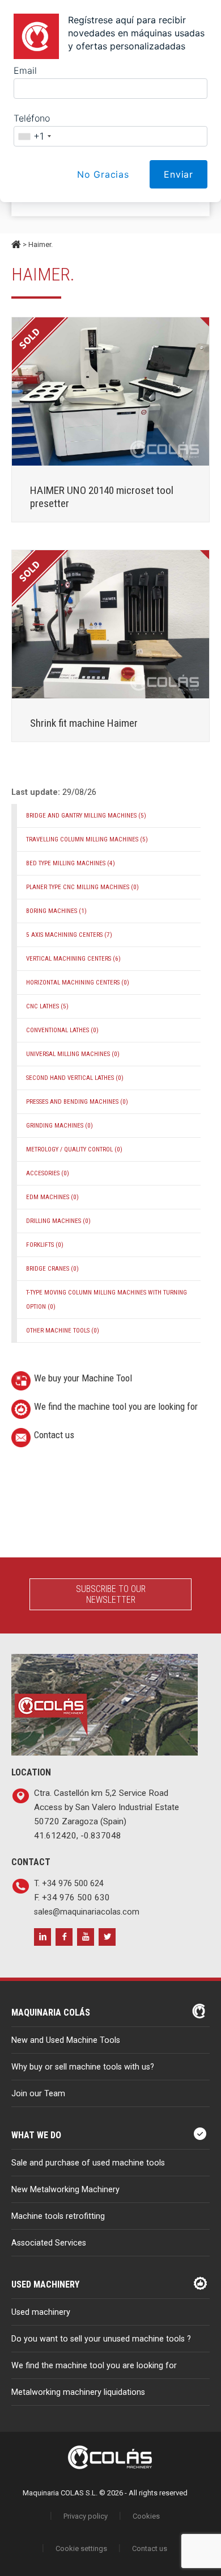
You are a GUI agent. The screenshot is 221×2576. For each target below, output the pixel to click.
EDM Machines (52, 1197)
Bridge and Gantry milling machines (86, 816)
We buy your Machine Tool (83, 1378)
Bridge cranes (52, 1269)
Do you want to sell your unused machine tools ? (101, 2339)
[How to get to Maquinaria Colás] (105, 1661)
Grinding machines (59, 1126)
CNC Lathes (47, 1006)
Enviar (178, 174)
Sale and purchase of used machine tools (88, 2163)
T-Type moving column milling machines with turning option (107, 1300)
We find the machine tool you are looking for (116, 1406)
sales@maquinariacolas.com (87, 1912)
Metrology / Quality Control (74, 1149)
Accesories (48, 1173)
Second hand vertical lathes (75, 1078)
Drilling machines (58, 1221)
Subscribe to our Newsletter (111, 1594)
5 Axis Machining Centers (69, 935)
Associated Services (49, 2243)
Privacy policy (86, 2516)
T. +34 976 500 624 (69, 1884)
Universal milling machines (73, 1054)
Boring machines (56, 911)
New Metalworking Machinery (65, 2190)
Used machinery (41, 2312)
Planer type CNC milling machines (82, 887)
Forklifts (45, 1245)
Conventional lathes (62, 1030)
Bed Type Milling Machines (71, 863)
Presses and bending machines (77, 1102)
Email (25, 70)
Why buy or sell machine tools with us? (83, 2067)
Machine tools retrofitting (58, 2216)
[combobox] (34, 136)
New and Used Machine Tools (66, 2040)
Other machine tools (63, 1331)
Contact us (54, 1435)
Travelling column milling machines (87, 839)
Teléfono (32, 118)
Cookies (146, 2516)
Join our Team (38, 2094)
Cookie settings (81, 2548)
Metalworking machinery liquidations (78, 2392)
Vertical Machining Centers (73, 959)
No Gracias (103, 174)
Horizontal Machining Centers (78, 983)
